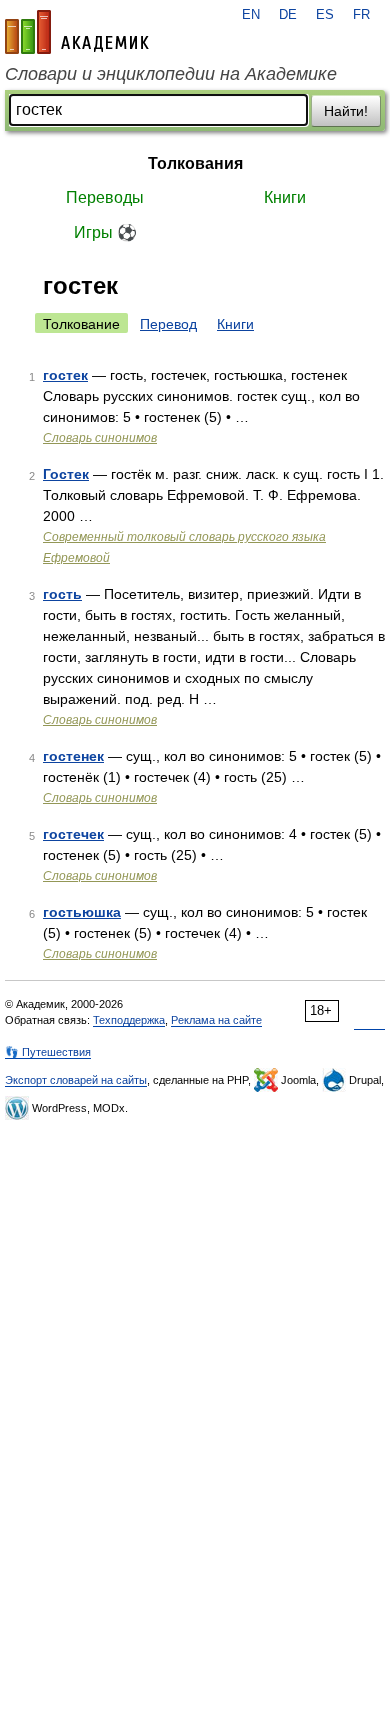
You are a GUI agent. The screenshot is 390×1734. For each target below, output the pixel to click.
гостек (65, 375)
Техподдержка (129, 1020)
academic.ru (77, 32)
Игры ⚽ (105, 232)
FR (361, 15)
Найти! (346, 111)
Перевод (168, 324)
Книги (285, 197)
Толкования (195, 163)
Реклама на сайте (216, 1020)
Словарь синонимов (100, 438)
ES (325, 15)
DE (288, 15)
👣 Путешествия (48, 1052)
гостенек (73, 756)
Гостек (66, 474)
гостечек (73, 834)
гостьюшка (82, 912)
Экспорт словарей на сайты (76, 1080)
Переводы (105, 197)
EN (251, 15)
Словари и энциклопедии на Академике (171, 74)
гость (62, 594)
